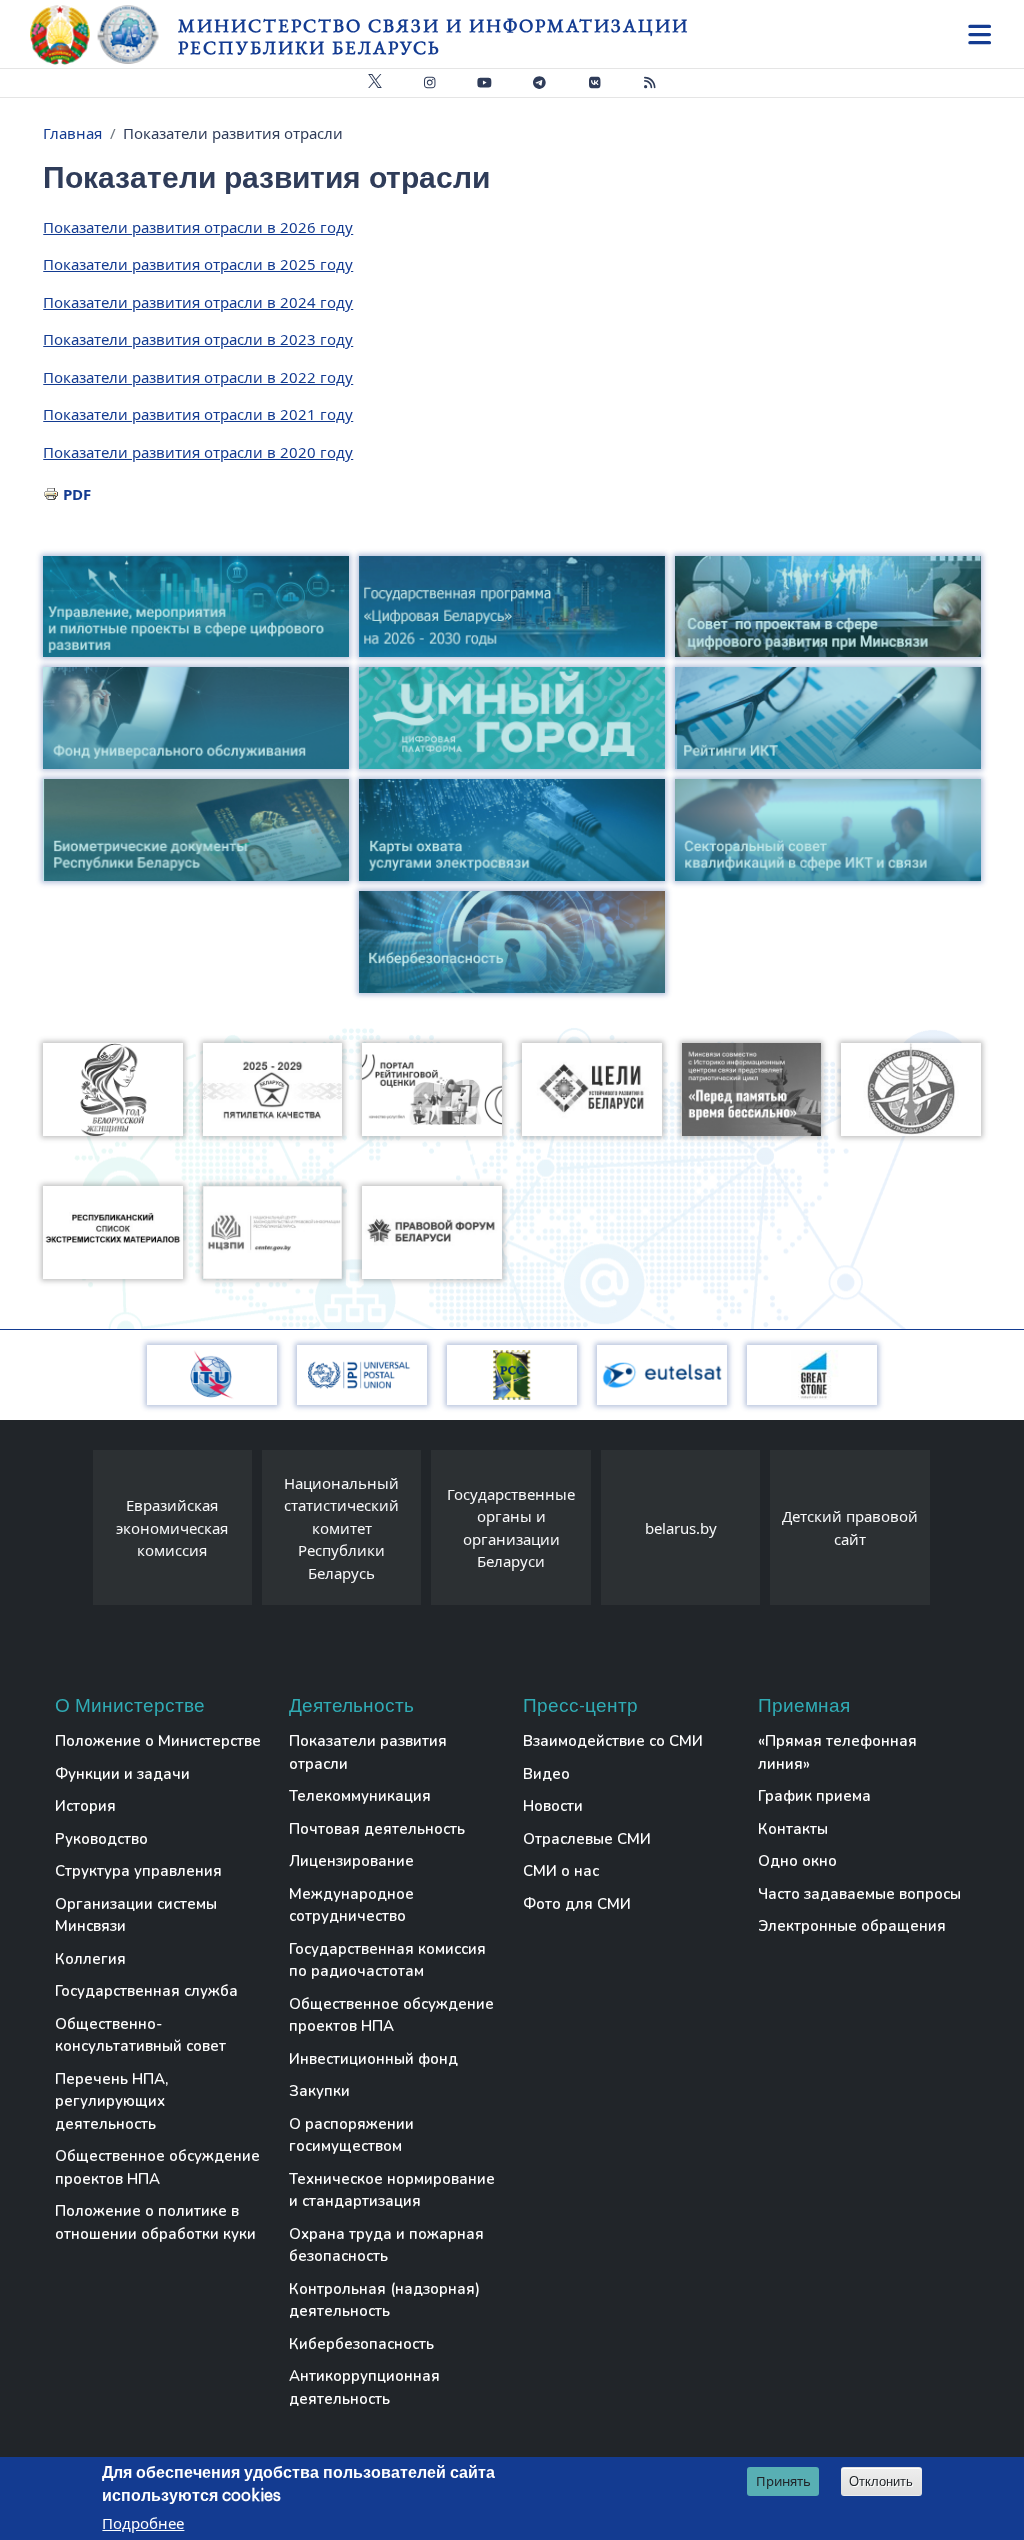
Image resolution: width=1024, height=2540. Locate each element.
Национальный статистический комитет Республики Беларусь (341, 1528)
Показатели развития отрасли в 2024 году (198, 302)
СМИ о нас (561, 1871)
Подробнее (143, 2523)
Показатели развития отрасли (368, 1752)
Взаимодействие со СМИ (613, 1741)
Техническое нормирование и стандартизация (392, 2190)
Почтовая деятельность (377, 1829)
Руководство (101, 1839)
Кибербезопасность (361, 2344)
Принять (783, 2481)
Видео (546, 1774)
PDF (77, 494)
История (85, 1806)
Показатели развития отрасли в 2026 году (198, 227)
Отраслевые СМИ (587, 1839)
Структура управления (138, 1871)
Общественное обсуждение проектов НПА (157, 2167)
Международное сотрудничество (351, 1905)
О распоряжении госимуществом (351, 2135)
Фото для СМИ (577, 1904)
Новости (553, 1806)
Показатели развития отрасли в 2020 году (198, 452)
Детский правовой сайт (850, 1527)
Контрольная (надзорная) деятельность (384, 2300)
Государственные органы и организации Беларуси (511, 1528)
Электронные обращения (852, 1926)
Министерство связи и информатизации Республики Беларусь (433, 36)
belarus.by (681, 1528)
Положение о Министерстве (158, 1741)
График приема (814, 1796)
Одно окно (797, 1861)
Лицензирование (351, 1861)
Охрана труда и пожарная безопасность (386, 2245)
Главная (72, 133)
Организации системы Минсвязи (136, 1915)
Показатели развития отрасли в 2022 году (198, 377)
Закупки (319, 2091)
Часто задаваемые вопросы (859, 1894)
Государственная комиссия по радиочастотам (387, 1960)
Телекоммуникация (360, 1796)
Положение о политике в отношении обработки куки (155, 2222)
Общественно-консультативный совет (140, 2035)
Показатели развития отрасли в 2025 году (198, 264)
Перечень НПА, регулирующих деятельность (111, 2101)
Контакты (793, 1829)
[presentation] (73, 1532)
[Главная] (104, 35)
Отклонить (881, 2481)
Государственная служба (146, 1991)
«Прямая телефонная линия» (837, 1752)
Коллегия (90, 1959)
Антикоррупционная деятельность (364, 2387)
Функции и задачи (122, 1774)
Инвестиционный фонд (373, 2059)
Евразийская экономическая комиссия (172, 1527)
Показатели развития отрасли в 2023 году (198, 339)
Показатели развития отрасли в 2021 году (198, 414)
